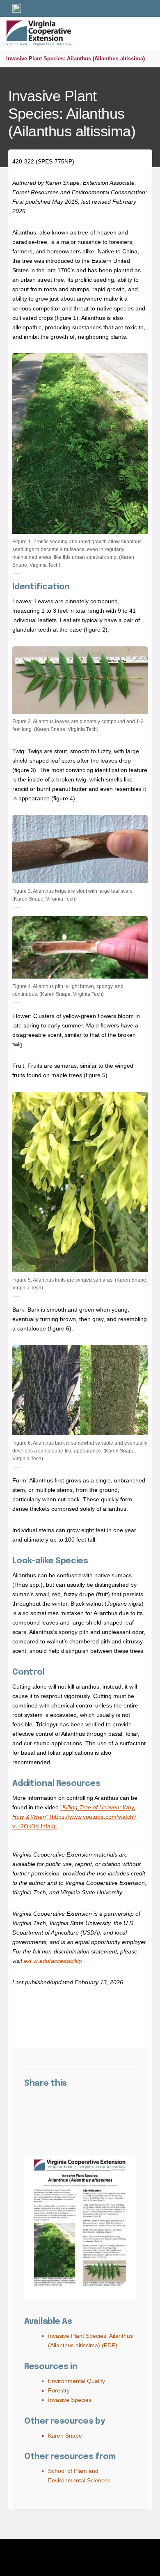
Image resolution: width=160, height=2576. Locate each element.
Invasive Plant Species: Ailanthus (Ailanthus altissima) (75, 59)
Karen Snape (65, 2436)
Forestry (59, 2390)
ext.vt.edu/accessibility (53, 1961)
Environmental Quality (77, 2381)
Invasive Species (70, 2400)
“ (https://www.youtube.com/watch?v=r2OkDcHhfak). (74, 1817)
